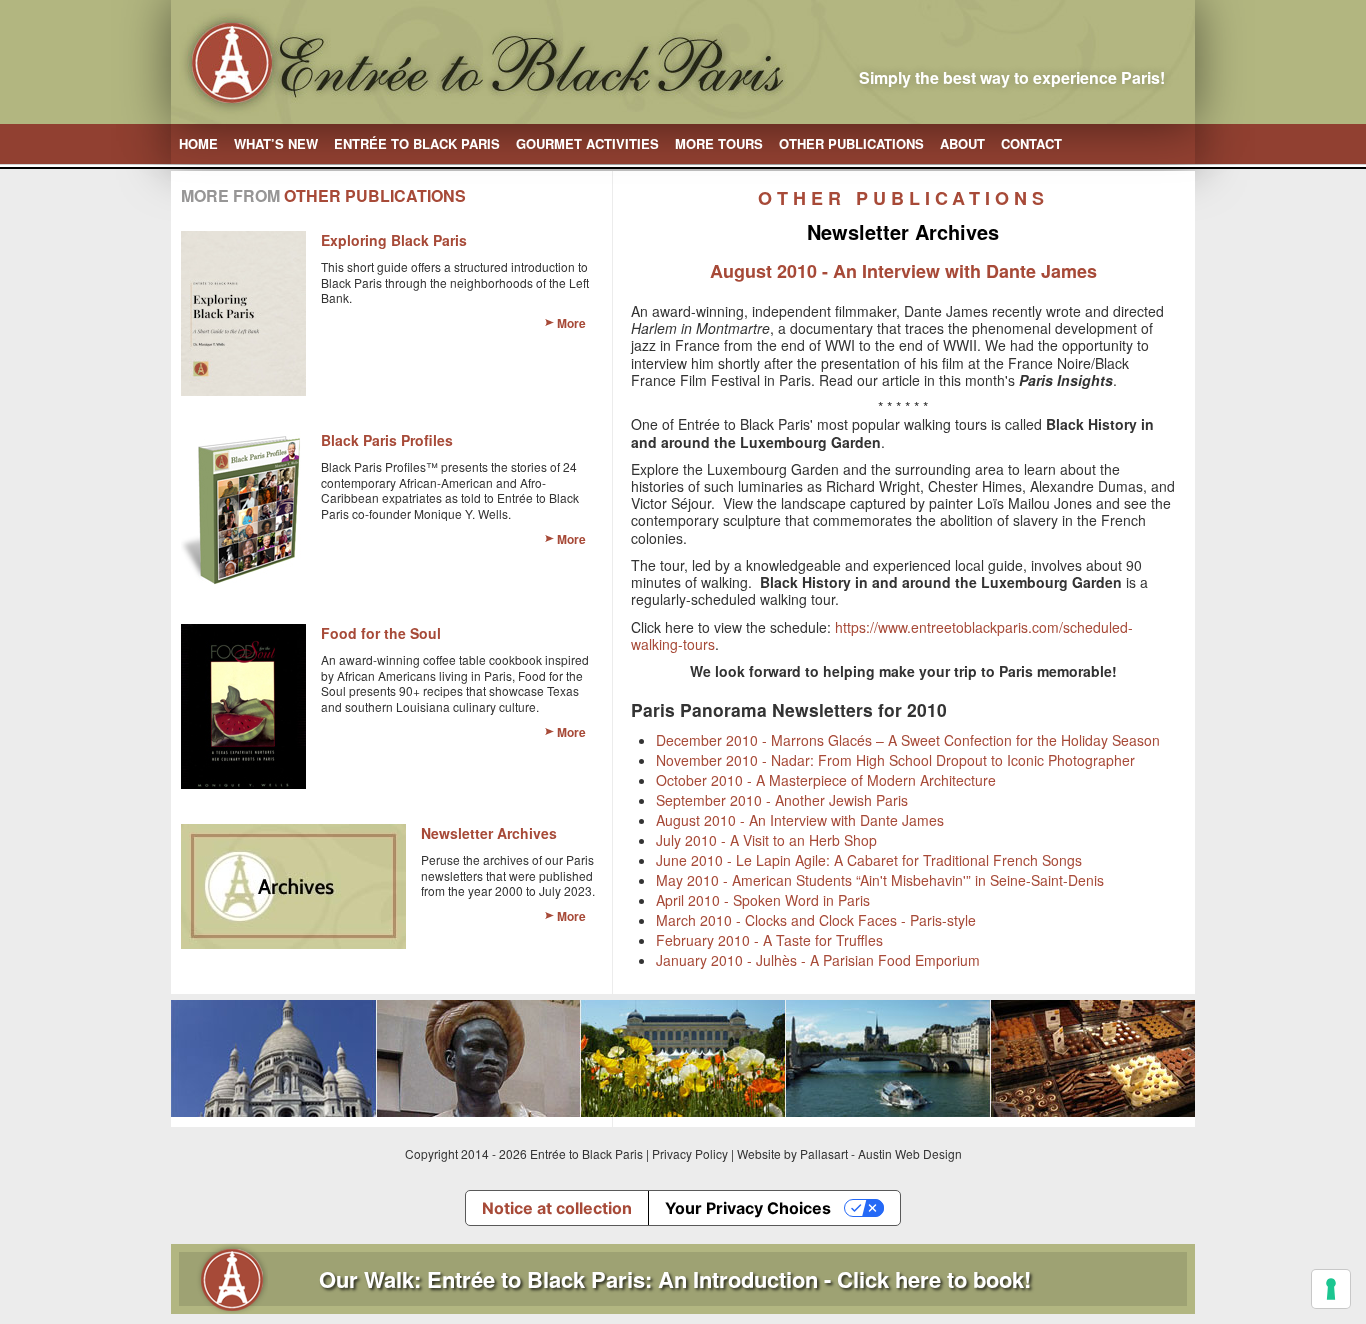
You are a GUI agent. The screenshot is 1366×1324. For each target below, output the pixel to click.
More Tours (719, 143)
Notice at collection (557, 1208)
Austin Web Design (910, 1153)
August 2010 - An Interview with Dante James (800, 820)
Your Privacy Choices (748, 1208)
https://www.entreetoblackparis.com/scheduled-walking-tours (882, 635)
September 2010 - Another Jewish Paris (782, 800)
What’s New (276, 143)
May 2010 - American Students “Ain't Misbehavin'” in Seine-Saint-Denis (880, 880)
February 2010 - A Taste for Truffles (769, 940)
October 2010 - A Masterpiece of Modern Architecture (826, 780)
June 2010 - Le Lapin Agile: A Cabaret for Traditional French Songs (869, 860)
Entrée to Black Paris (417, 143)
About (962, 143)
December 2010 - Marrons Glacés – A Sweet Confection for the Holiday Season (908, 740)
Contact (1031, 143)
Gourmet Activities (587, 143)
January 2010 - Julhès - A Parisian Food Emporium (818, 960)
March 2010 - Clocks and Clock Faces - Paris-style (816, 920)
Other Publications (851, 143)
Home (198, 143)
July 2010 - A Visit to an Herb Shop (766, 840)
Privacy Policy (690, 1153)
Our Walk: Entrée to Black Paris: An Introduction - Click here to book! (675, 1279)
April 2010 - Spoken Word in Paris (763, 900)
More (571, 323)
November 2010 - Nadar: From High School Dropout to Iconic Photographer (895, 760)
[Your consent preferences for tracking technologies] (1331, 1289)
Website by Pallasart (792, 1153)
